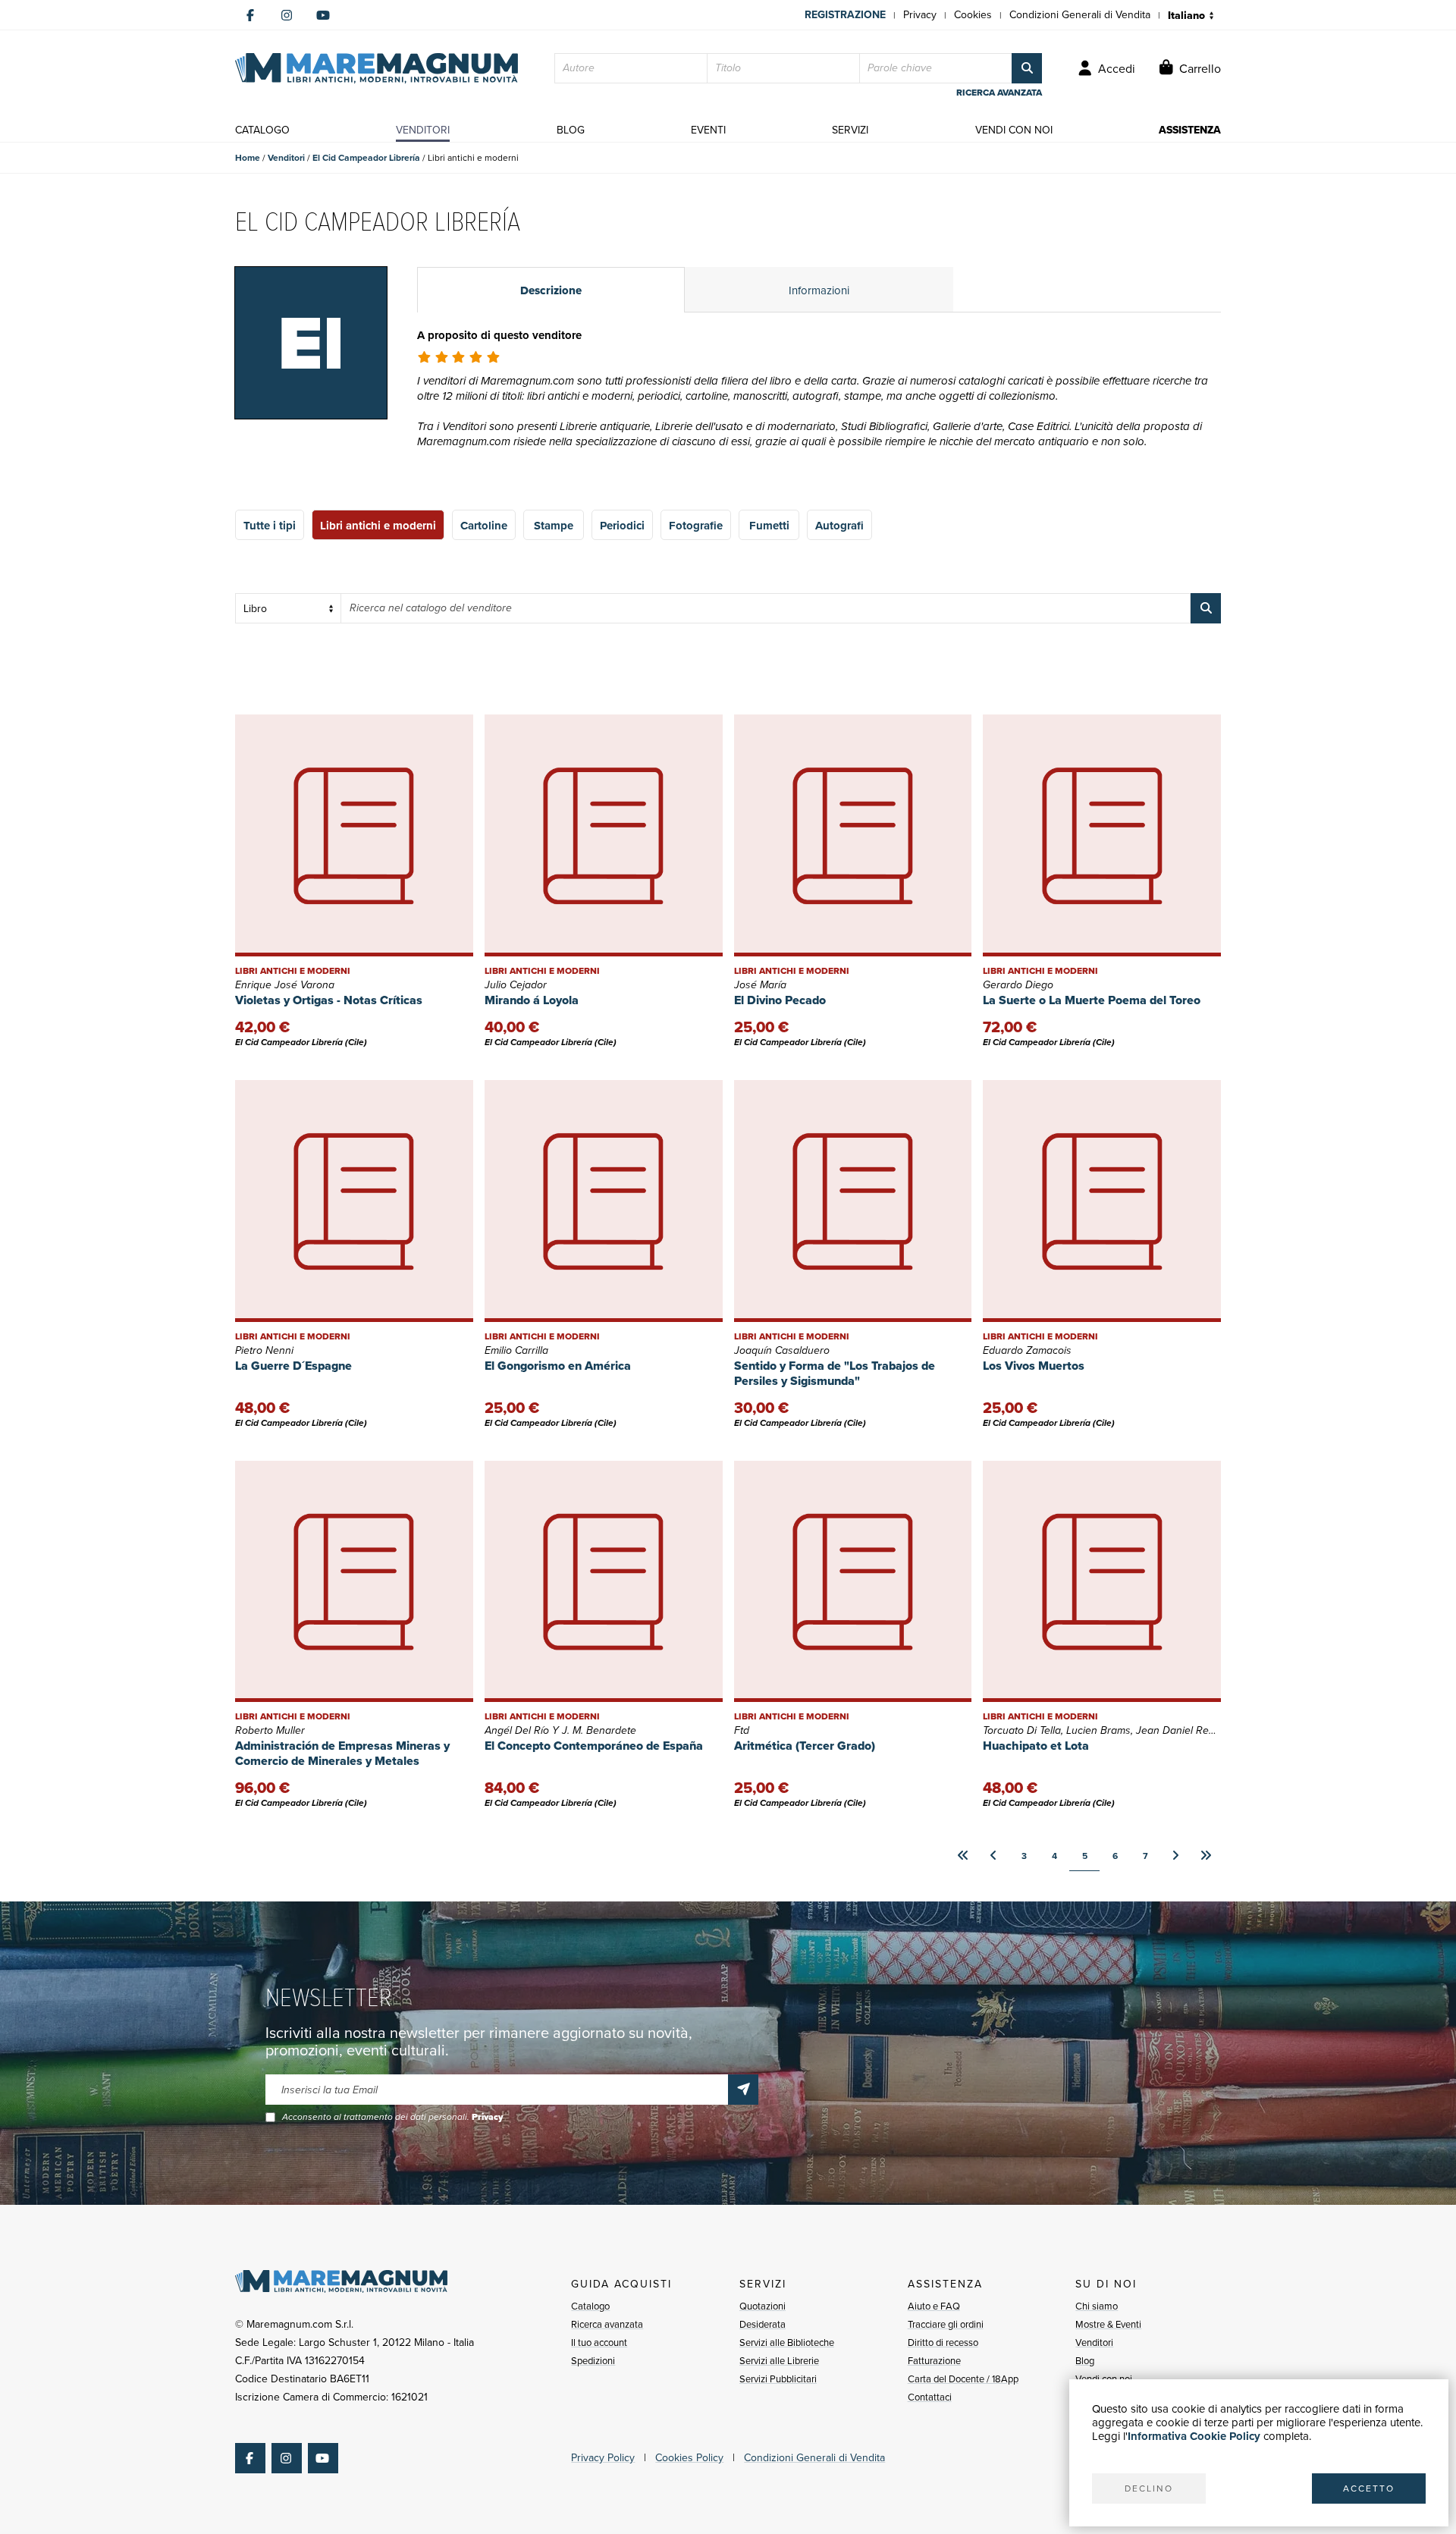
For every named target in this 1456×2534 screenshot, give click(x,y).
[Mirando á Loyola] (604, 835)
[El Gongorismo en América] (604, 1201)
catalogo (262, 130)
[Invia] (743, 2090)
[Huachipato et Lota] (1102, 1582)
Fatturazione (934, 2361)
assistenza (1190, 130)
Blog (1085, 2361)
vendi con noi (1014, 130)
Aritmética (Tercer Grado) (805, 1746)
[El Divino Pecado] (853, 835)
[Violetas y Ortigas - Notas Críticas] (354, 835)
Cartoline (484, 526)
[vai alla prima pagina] (963, 1856)
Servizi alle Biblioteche (787, 2342)
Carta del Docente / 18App (963, 2379)
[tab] (551, 290)
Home (248, 158)
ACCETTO (1369, 2488)
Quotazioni (763, 2306)
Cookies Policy (689, 2458)
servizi (850, 130)
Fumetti (769, 526)
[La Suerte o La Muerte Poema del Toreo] (1102, 835)
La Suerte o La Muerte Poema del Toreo (1092, 1000)
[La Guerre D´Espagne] (354, 1201)
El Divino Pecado (780, 1000)
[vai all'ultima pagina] (1206, 1856)
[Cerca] (1027, 68)
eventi (708, 130)
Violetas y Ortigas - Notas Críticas (329, 1000)
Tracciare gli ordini (946, 2324)
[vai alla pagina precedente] (993, 1856)
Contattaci (930, 2397)
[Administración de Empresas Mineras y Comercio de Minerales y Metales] (354, 1582)
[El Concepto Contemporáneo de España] (604, 1582)
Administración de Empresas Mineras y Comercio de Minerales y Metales (342, 1753)
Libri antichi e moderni (378, 526)
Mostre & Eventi (1108, 2324)
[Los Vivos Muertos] (1102, 1201)
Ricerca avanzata (607, 2324)
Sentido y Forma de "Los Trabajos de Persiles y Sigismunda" (835, 1373)
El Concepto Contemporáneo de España (594, 1746)
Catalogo (590, 2306)
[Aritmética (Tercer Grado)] (853, 1582)
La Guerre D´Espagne (293, 1366)
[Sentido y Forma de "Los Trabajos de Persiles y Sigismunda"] (853, 1201)
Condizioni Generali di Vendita (1080, 15)
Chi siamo (1097, 2306)
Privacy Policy (603, 2458)
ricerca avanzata (999, 93)
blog (571, 130)
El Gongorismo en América (558, 1366)
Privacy (920, 15)
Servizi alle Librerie (779, 2361)
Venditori (286, 158)
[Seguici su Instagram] (287, 15)
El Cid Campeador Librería (366, 158)
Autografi (839, 526)
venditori (423, 130)
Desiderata (763, 2324)
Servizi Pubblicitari (778, 2379)
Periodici (622, 526)
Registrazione (845, 15)
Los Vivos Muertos (1034, 1366)
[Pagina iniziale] (377, 68)
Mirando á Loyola (532, 1000)
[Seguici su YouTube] (323, 15)
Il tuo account (599, 2342)
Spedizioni (593, 2361)
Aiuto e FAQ (934, 2306)
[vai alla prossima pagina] (1175, 1856)
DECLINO (1149, 2488)
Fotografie (696, 526)
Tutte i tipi (270, 526)
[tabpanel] (819, 407)
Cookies (973, 15)
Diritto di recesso (943, 2342)
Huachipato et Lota (1036, 1746)
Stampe (554, 526)
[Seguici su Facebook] (250, 15)
